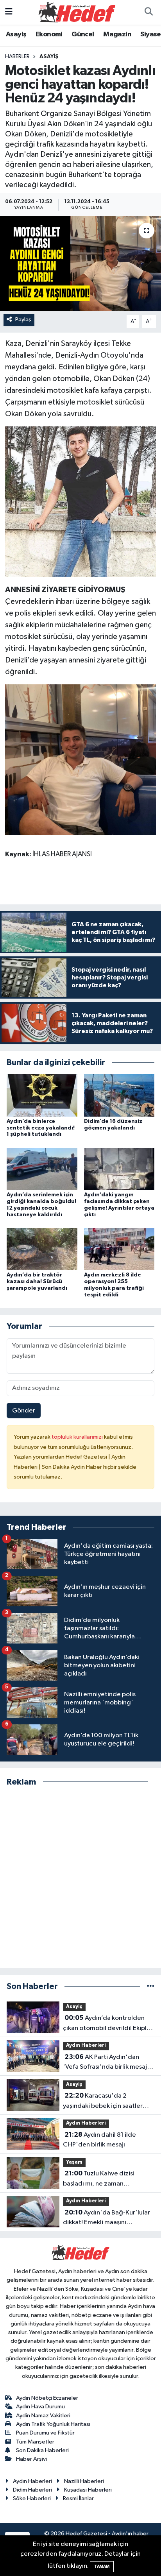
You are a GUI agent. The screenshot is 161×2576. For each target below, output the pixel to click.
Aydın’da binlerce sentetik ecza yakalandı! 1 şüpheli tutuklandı (41, 1128)
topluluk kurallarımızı (78, 1437)
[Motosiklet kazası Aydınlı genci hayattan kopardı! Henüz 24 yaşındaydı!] (80, 263)
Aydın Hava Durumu (40, 2407)
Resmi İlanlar (78, 2498)
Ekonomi (49, 34)
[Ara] (148, 13)
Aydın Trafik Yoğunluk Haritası (53, 2424)
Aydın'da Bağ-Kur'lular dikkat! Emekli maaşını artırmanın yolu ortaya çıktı (106, 2218)
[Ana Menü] (9, 12)
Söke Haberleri (32, 2498)
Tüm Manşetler (35, 2442)
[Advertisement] (80, 1878)
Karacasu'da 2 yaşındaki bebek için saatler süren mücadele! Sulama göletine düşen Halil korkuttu (105, 2102)
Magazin (117, 34)
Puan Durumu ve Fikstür (45, 2433)
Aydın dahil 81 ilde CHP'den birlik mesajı (99, 2140)
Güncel (83, 34)
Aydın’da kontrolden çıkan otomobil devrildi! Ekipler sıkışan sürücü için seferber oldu (109, 2024)
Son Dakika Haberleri (42, 2450)
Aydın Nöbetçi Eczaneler (47, 2398)
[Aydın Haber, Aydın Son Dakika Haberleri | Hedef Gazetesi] (77, 12)
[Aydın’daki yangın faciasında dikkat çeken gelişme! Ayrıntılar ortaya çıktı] (119, 1169)
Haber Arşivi (31, 2459)
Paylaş (23, 320)
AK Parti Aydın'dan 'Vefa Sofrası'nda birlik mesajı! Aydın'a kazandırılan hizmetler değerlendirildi (107, 2063)
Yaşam (74, 2162)
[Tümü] (151, 1986)
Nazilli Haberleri (84, 2481)
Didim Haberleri (32, 2490)
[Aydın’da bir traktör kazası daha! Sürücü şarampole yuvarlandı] (42, 1249)
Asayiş (16, 34)
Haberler (17, 57)
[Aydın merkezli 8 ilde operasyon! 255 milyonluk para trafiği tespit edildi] (119, 1249)
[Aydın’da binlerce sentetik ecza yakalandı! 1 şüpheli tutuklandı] (42, 1095)
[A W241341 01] (80, 501)
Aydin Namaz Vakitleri (43, 2416)
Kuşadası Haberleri (88, 2490)
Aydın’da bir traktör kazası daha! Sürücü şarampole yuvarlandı (37, 1282)
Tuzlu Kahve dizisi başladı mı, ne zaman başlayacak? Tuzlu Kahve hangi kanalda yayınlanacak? (107, 2179)
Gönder (24, 1411)
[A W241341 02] (81, 759)
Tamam (102, 2566)
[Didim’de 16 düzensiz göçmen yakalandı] (119, 1095)
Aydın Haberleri (86, 2045)
